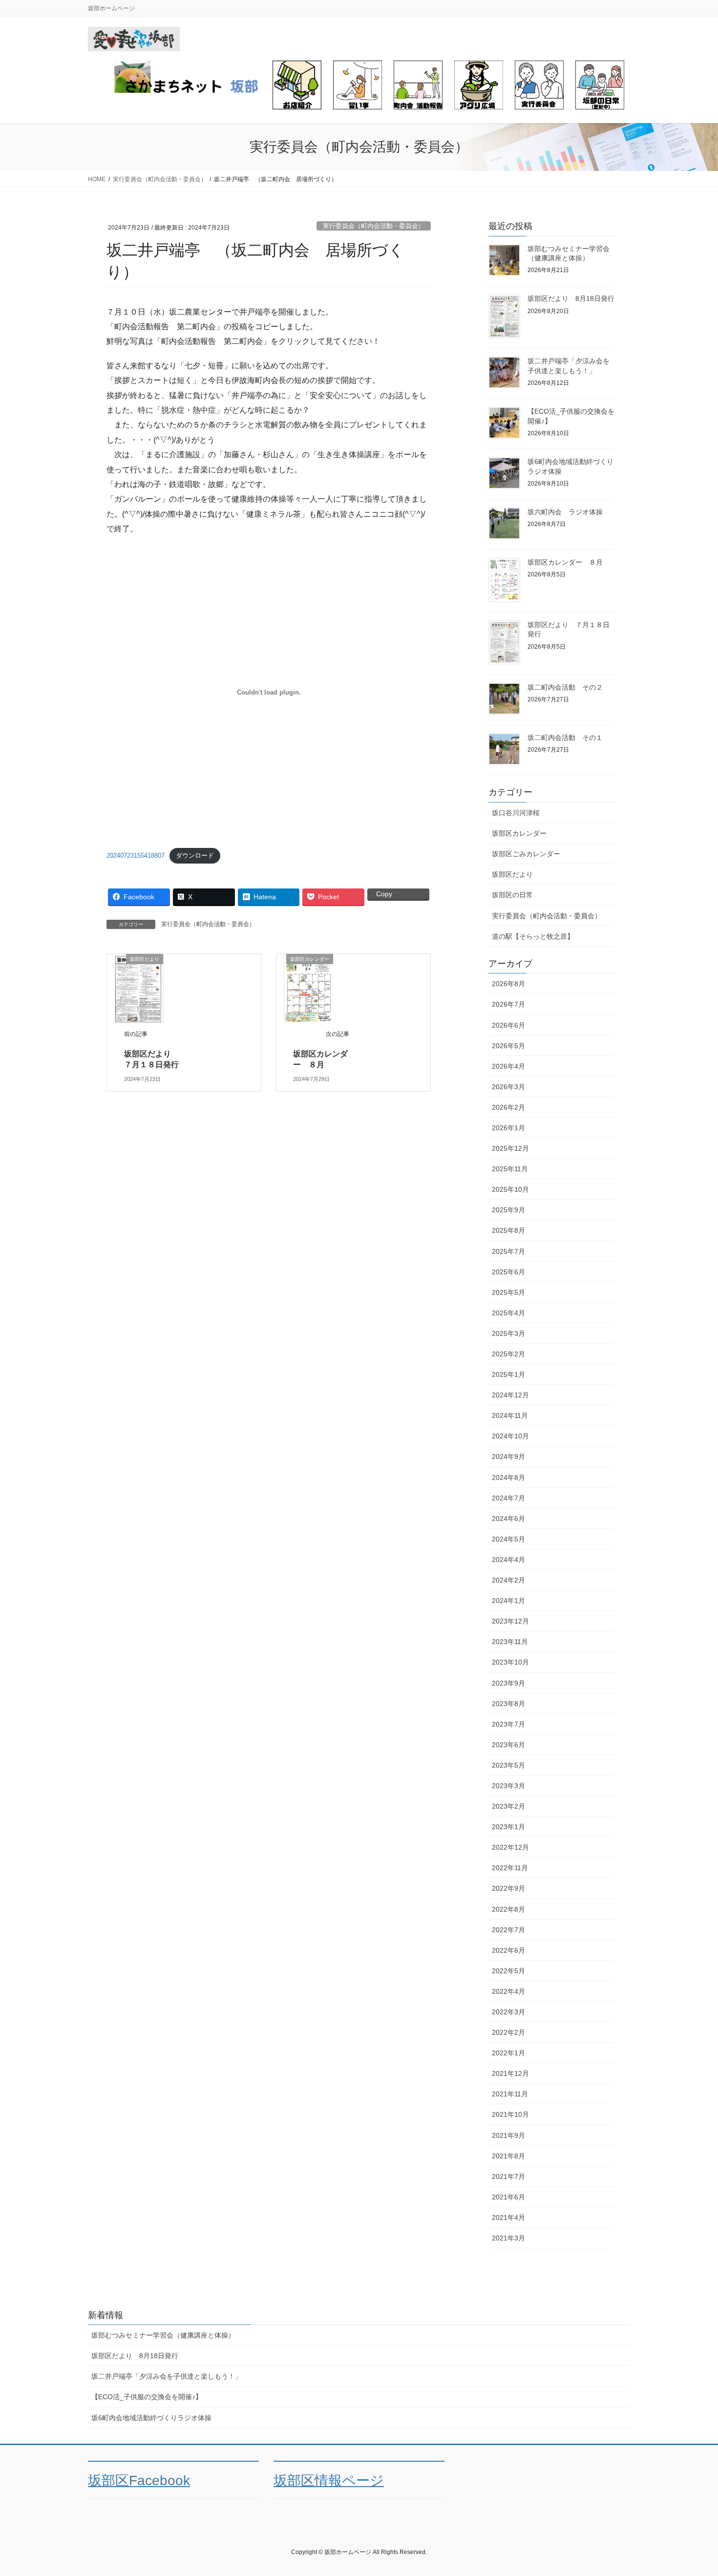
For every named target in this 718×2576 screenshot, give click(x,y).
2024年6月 (508, 1519)
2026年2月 (508, 1107)
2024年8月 (508, 1478)
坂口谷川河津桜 (516, 813)
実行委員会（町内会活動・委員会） (374, 226)
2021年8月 (508, 2156)
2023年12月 (510, 1621)
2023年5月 (508, 1765)
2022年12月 (510, 1847)
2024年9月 (508, 1457)
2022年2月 (508, 2032)
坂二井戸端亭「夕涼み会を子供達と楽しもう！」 (167, 2376)
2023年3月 (508, 1786)
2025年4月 (508, 1313)
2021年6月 (508, 2197)
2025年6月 (508, 1272)
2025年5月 (508, 1292)
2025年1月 (508, 1374)
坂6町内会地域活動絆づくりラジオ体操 (151, 2418)
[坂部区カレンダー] (309, 988)
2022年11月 (510, 1868)
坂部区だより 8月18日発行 (571, 298)
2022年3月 (508, 2012)
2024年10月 (510, 1436)
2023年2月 (508, 1806)
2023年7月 (508, 1724)
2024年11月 (510, 1415)
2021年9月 (508, 2135)
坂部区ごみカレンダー (526, 854)
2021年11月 (510, 2094)
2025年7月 (508, 1251)
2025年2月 (508, 1354)
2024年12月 (510, 1395)
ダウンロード (195, 855)
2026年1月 (508, 1128)
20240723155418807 (136, 855)
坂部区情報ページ (329, 2481)
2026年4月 (508, 1066)
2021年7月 (508, 2176)
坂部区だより (512, 874)
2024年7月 (508, 1498)
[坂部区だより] (139, 988)
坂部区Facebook (139, 2481)
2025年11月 (510, 1169)
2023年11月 (510, 1642)
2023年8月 (508, 1704)
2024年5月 (508, 1539)
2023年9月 (508, 1683)
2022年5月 (508, 1971)
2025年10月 (510, 1189)
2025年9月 (508, 1210)
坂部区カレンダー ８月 (565, 562)
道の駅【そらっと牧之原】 (533, 936)
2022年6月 (508, 1950)
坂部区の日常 (512, 895)
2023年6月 (508, 1745)
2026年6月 (508, 1025)
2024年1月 (508, 1601)
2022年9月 (508, 1888)
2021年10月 (510, 2114)
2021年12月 (510, 2073)
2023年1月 (508, 1827)
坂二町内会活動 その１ (565, 738)
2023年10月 (510, 1662)
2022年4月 (508, 1991)
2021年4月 (508, 2217)
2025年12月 (510, 1148)
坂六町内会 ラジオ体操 (565, 512)
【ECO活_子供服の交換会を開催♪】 (147, 2397)
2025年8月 (508, 1230)
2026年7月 (508, 1004)
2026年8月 (508, 984)
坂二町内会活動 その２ (565, 687)
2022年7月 (508, 1930)
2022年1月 (508, 2053)
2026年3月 (508, 1087)
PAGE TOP (692, 2490)
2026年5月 (508, 1046)
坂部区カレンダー (519, 833)
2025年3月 (508, 1333)
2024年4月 (508, 1560)
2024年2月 (508, 1580)
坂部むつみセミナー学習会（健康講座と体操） (163, 2335)
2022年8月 (508, 1909)
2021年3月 (508, 2238)
